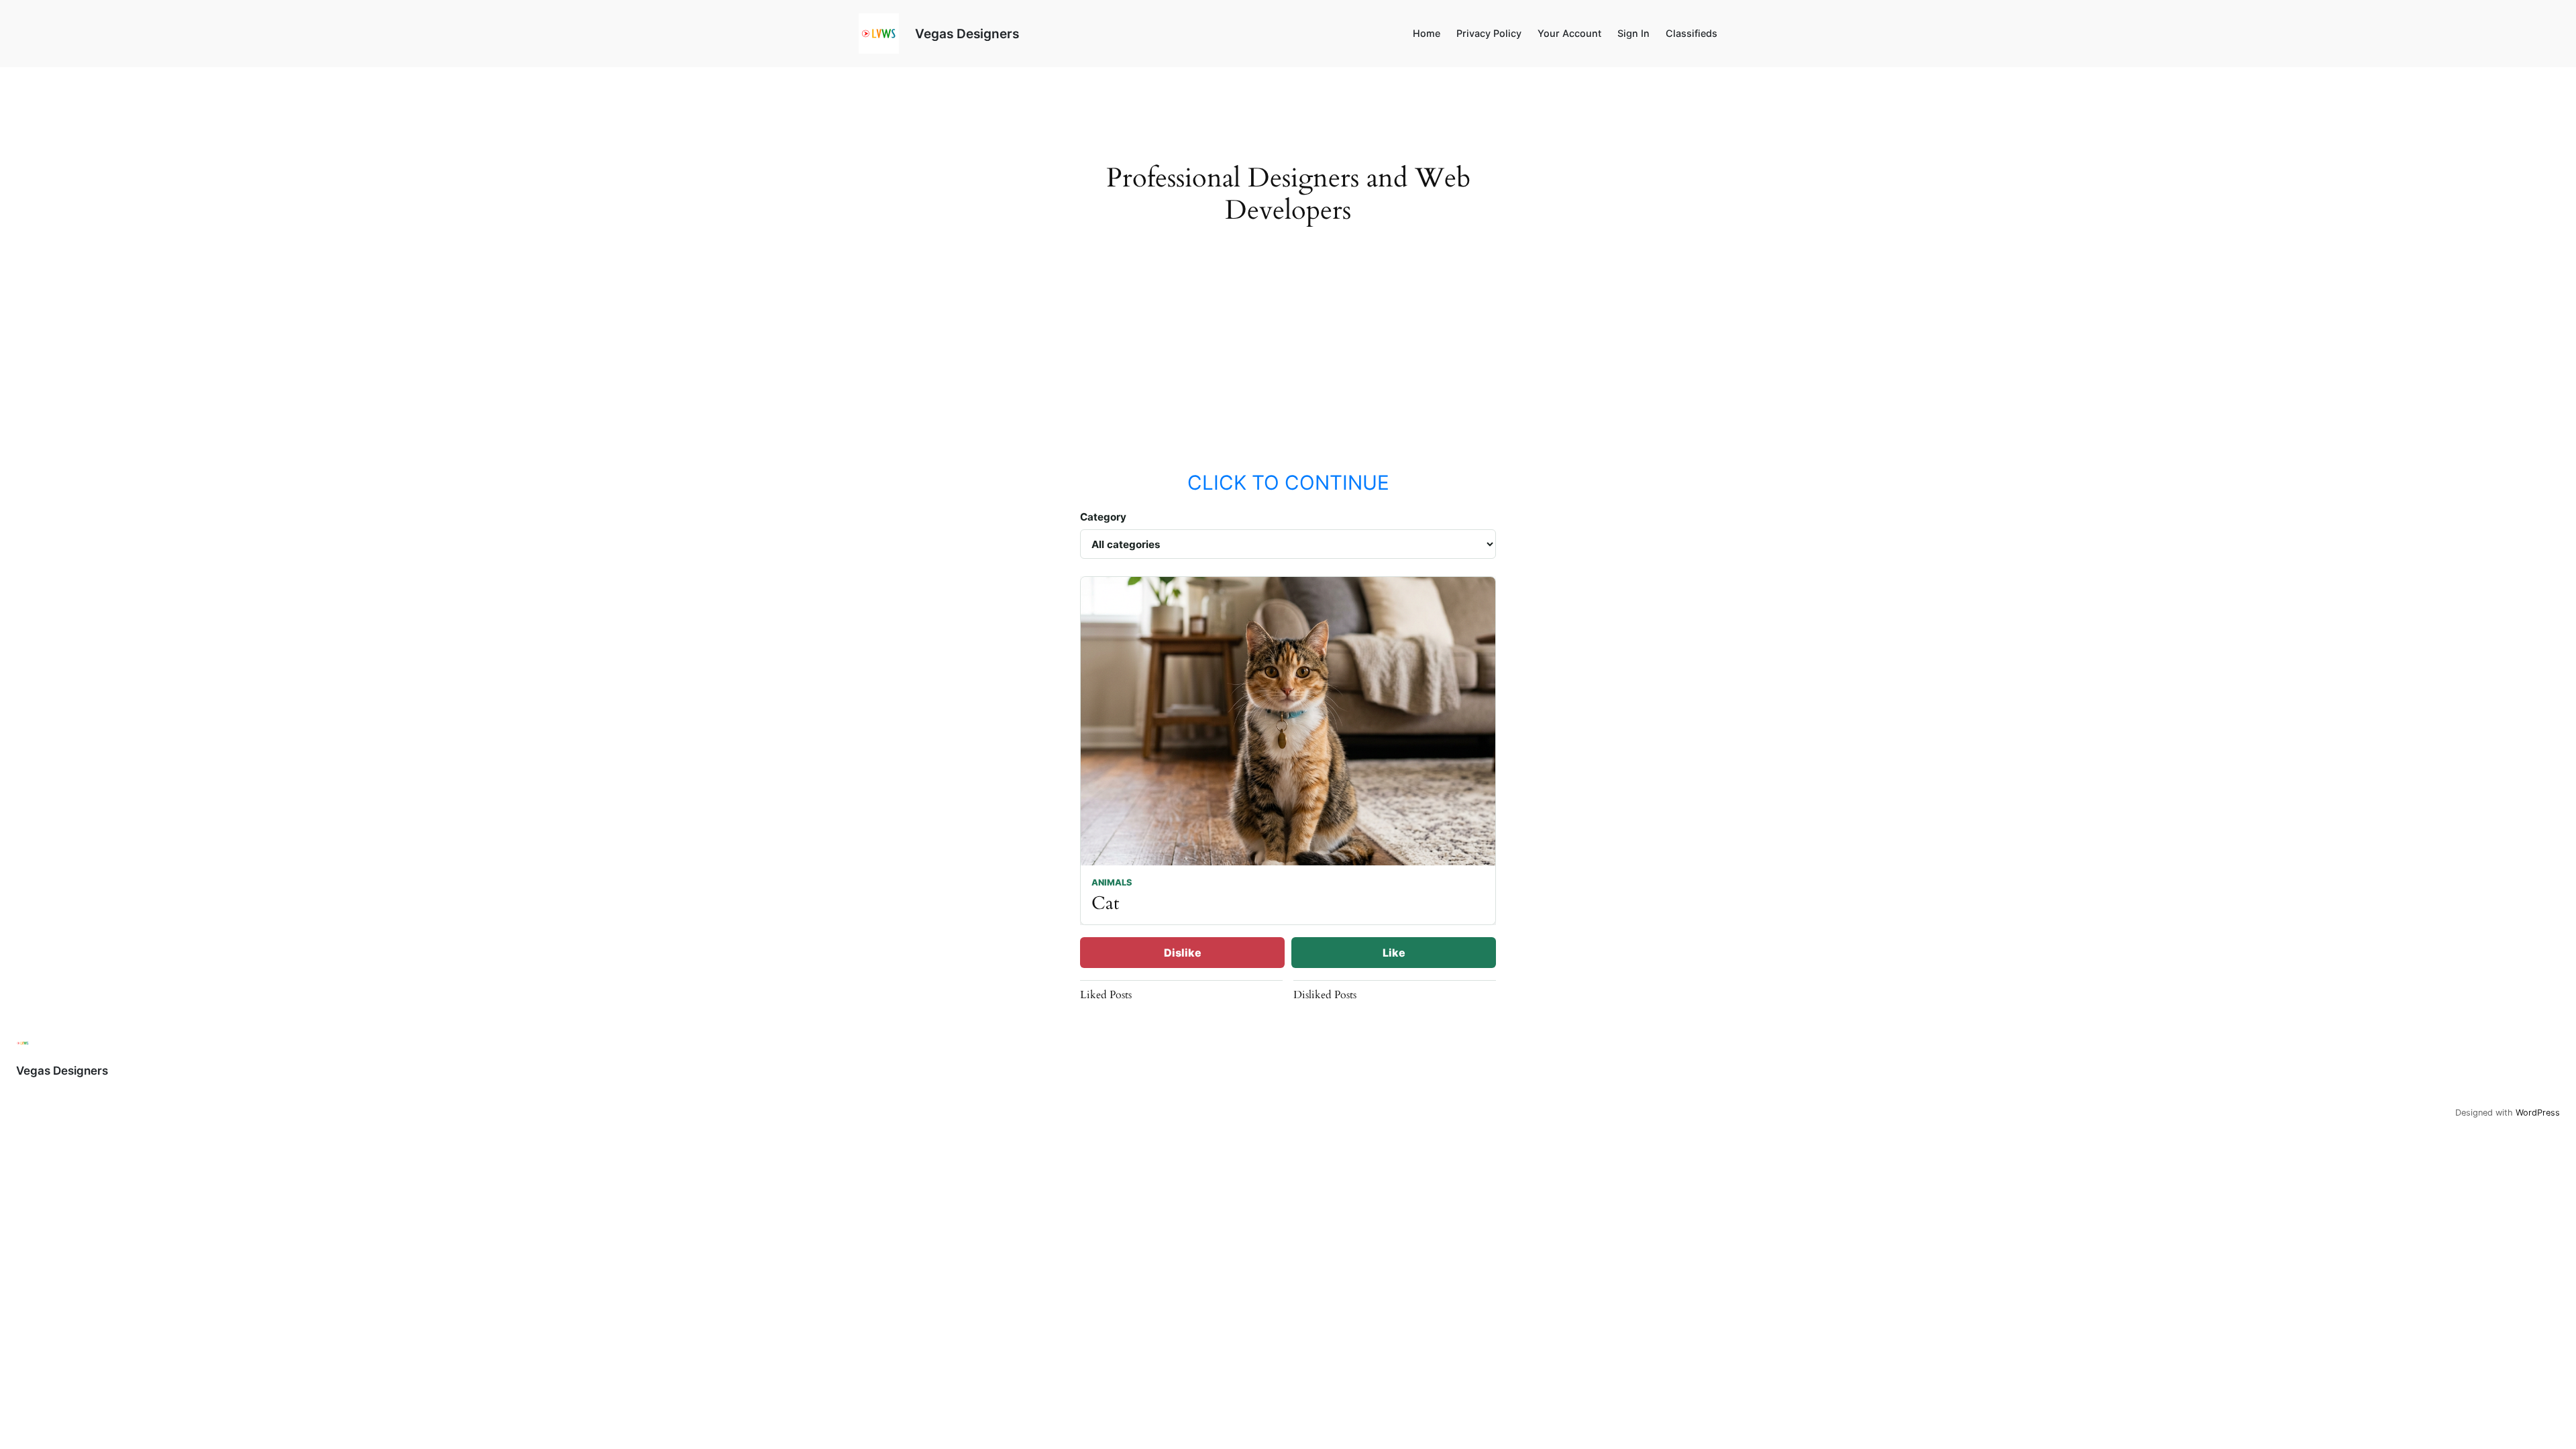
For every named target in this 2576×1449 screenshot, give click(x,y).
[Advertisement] (1288, 361)
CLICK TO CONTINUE (1288, 482)
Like (1394, 953)
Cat (1106, 903)
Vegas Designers (967, 34)
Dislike (1183, 953)
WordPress (2538, 1113)
